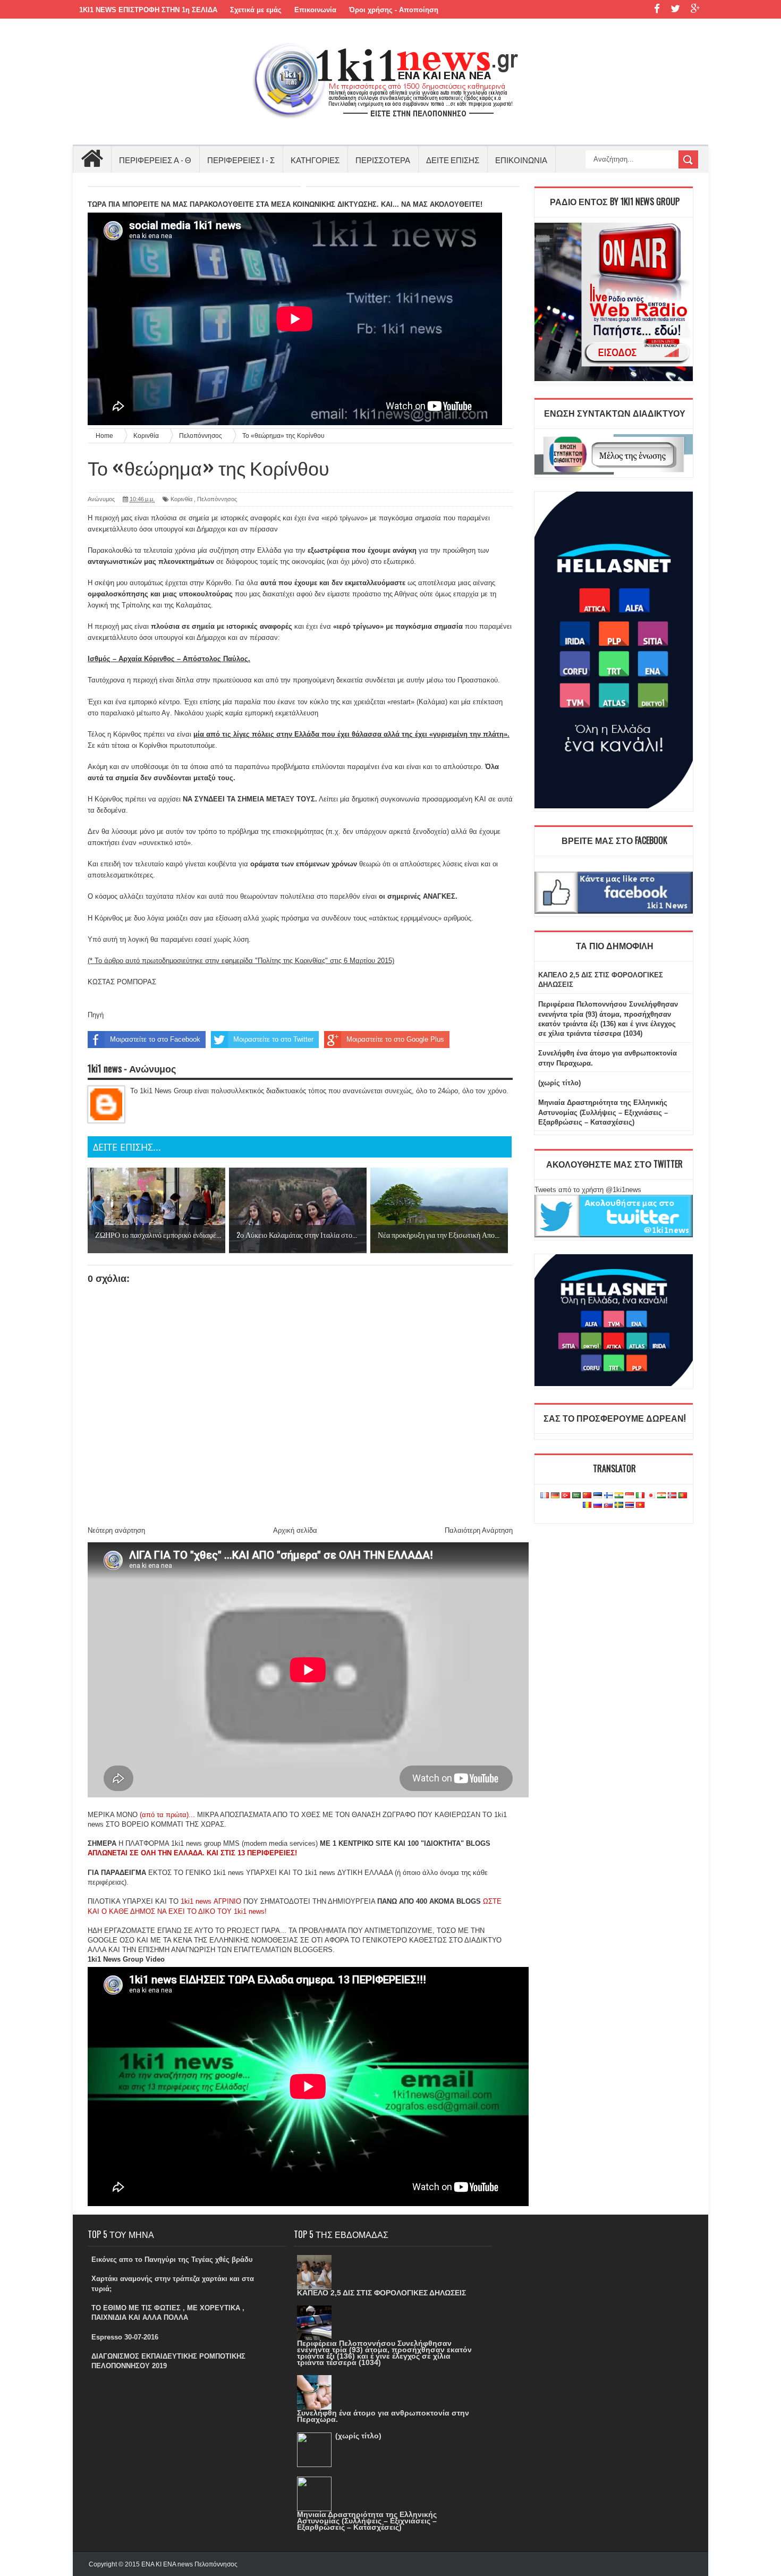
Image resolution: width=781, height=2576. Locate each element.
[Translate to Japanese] (651, 1496)
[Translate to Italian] (640, 1496)
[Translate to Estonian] (598, 1496)
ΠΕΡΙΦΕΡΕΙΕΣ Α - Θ (155, 159)
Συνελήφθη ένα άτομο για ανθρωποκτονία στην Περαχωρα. (383, 2416)
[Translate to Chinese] (587, 1496)
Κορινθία (181, 499)
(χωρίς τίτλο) (559, 1083)
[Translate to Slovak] (608, 1505)
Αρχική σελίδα (295, 1530)
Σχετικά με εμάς (256, 10)
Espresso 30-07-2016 (125, 2337)
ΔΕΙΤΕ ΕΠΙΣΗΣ (453, 159)
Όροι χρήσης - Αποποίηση (394, 10)
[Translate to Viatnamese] (640, 1505)
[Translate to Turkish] (566, 1496)
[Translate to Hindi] (619, 1496)
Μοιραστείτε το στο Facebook (155, 1039)
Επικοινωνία (315, 10)
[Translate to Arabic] (576, 1496)
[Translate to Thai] (630, 1505)
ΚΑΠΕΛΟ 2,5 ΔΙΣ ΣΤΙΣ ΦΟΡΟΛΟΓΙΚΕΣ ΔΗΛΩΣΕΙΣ (381, 2293)
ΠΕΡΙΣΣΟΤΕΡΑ (383, 159)
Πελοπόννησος (217, 499)
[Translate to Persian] (661, 1496)
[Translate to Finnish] (608, 1496)
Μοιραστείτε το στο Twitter (273, 1039)
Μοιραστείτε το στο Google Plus (395, 1039)
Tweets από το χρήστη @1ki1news (588, 1190)
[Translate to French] (545, 1496)
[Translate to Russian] (598, 1505)
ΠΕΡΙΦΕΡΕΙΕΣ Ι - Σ (241, 159)
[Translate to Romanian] (587, 1505)
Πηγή (96, 1015)
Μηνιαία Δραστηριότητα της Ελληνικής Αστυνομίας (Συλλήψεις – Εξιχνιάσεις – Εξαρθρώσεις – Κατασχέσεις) (603, 1112)
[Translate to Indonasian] (630, 1496)
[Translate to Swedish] (619, 1505)
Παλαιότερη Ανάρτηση (479, 1530)
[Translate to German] (555, 1496)
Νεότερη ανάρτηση (116, 1530)
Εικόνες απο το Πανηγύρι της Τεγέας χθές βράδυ (172, 2260)
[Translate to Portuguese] (683, 1496)
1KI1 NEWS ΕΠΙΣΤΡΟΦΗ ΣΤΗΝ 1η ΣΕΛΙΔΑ (148, 10)
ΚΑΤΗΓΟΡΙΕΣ (315, 159)
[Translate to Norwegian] (672, 1496)
